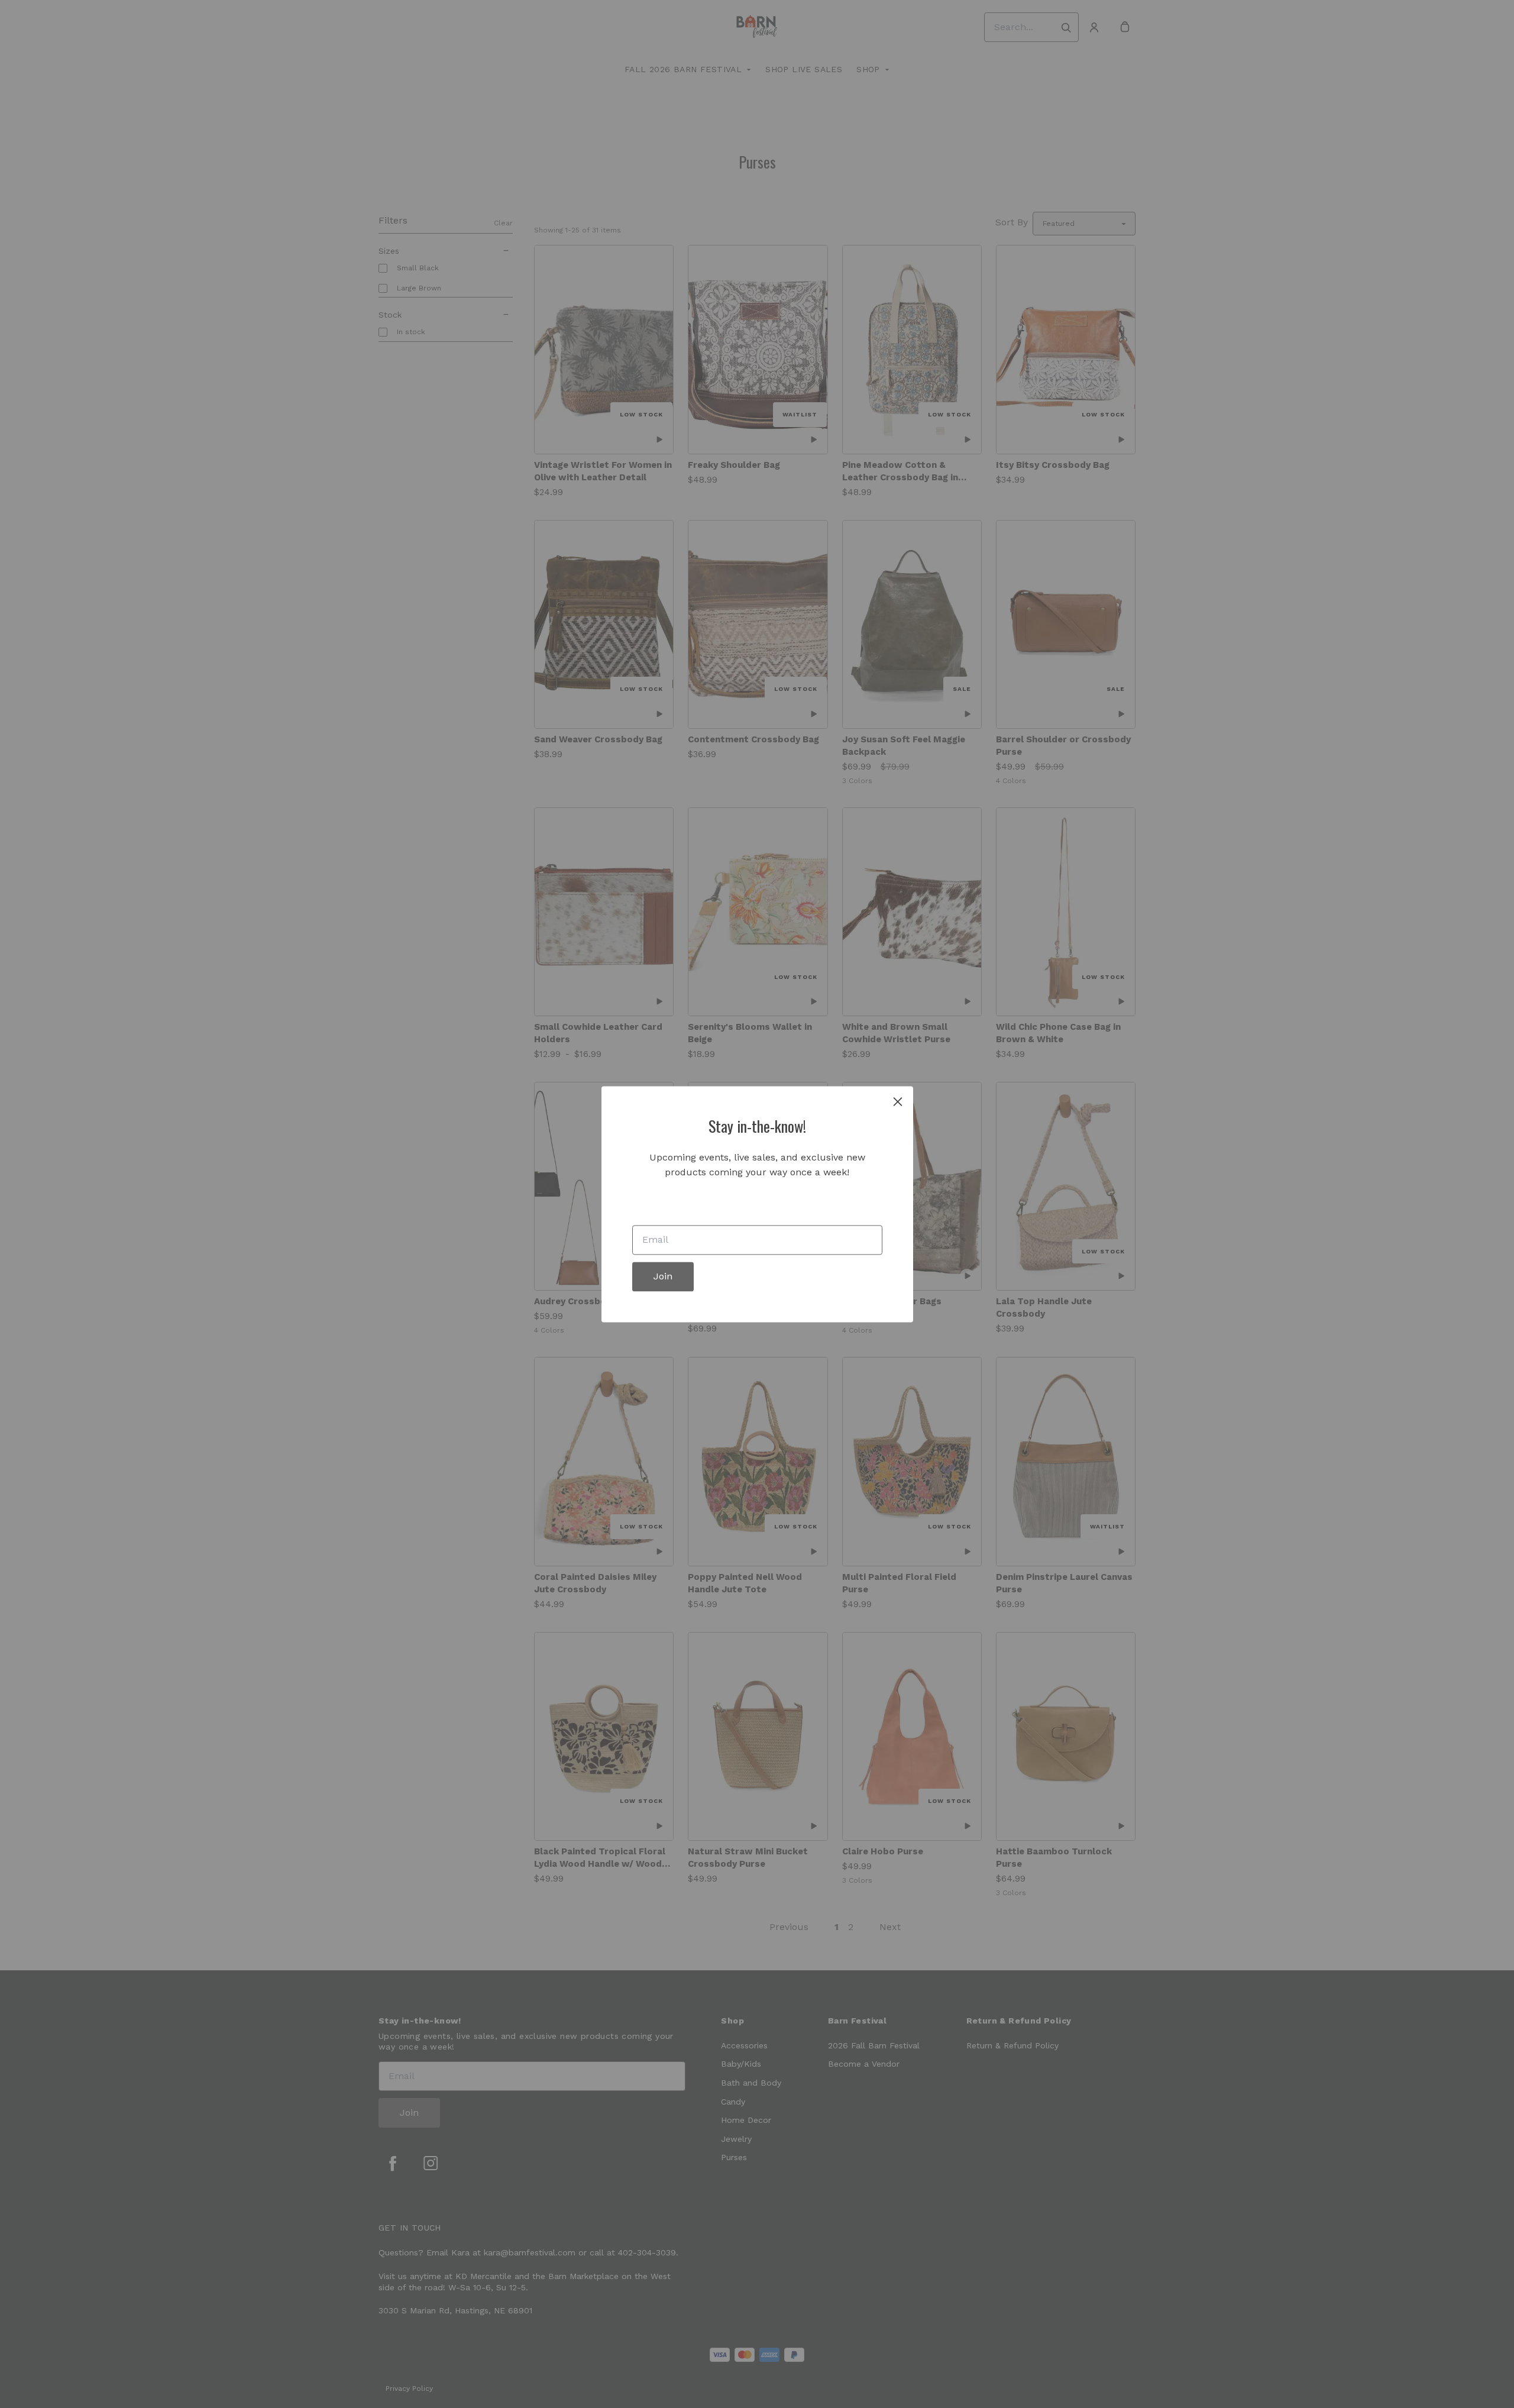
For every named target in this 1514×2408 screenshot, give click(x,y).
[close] (898, 1101)
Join (663, 1276)
